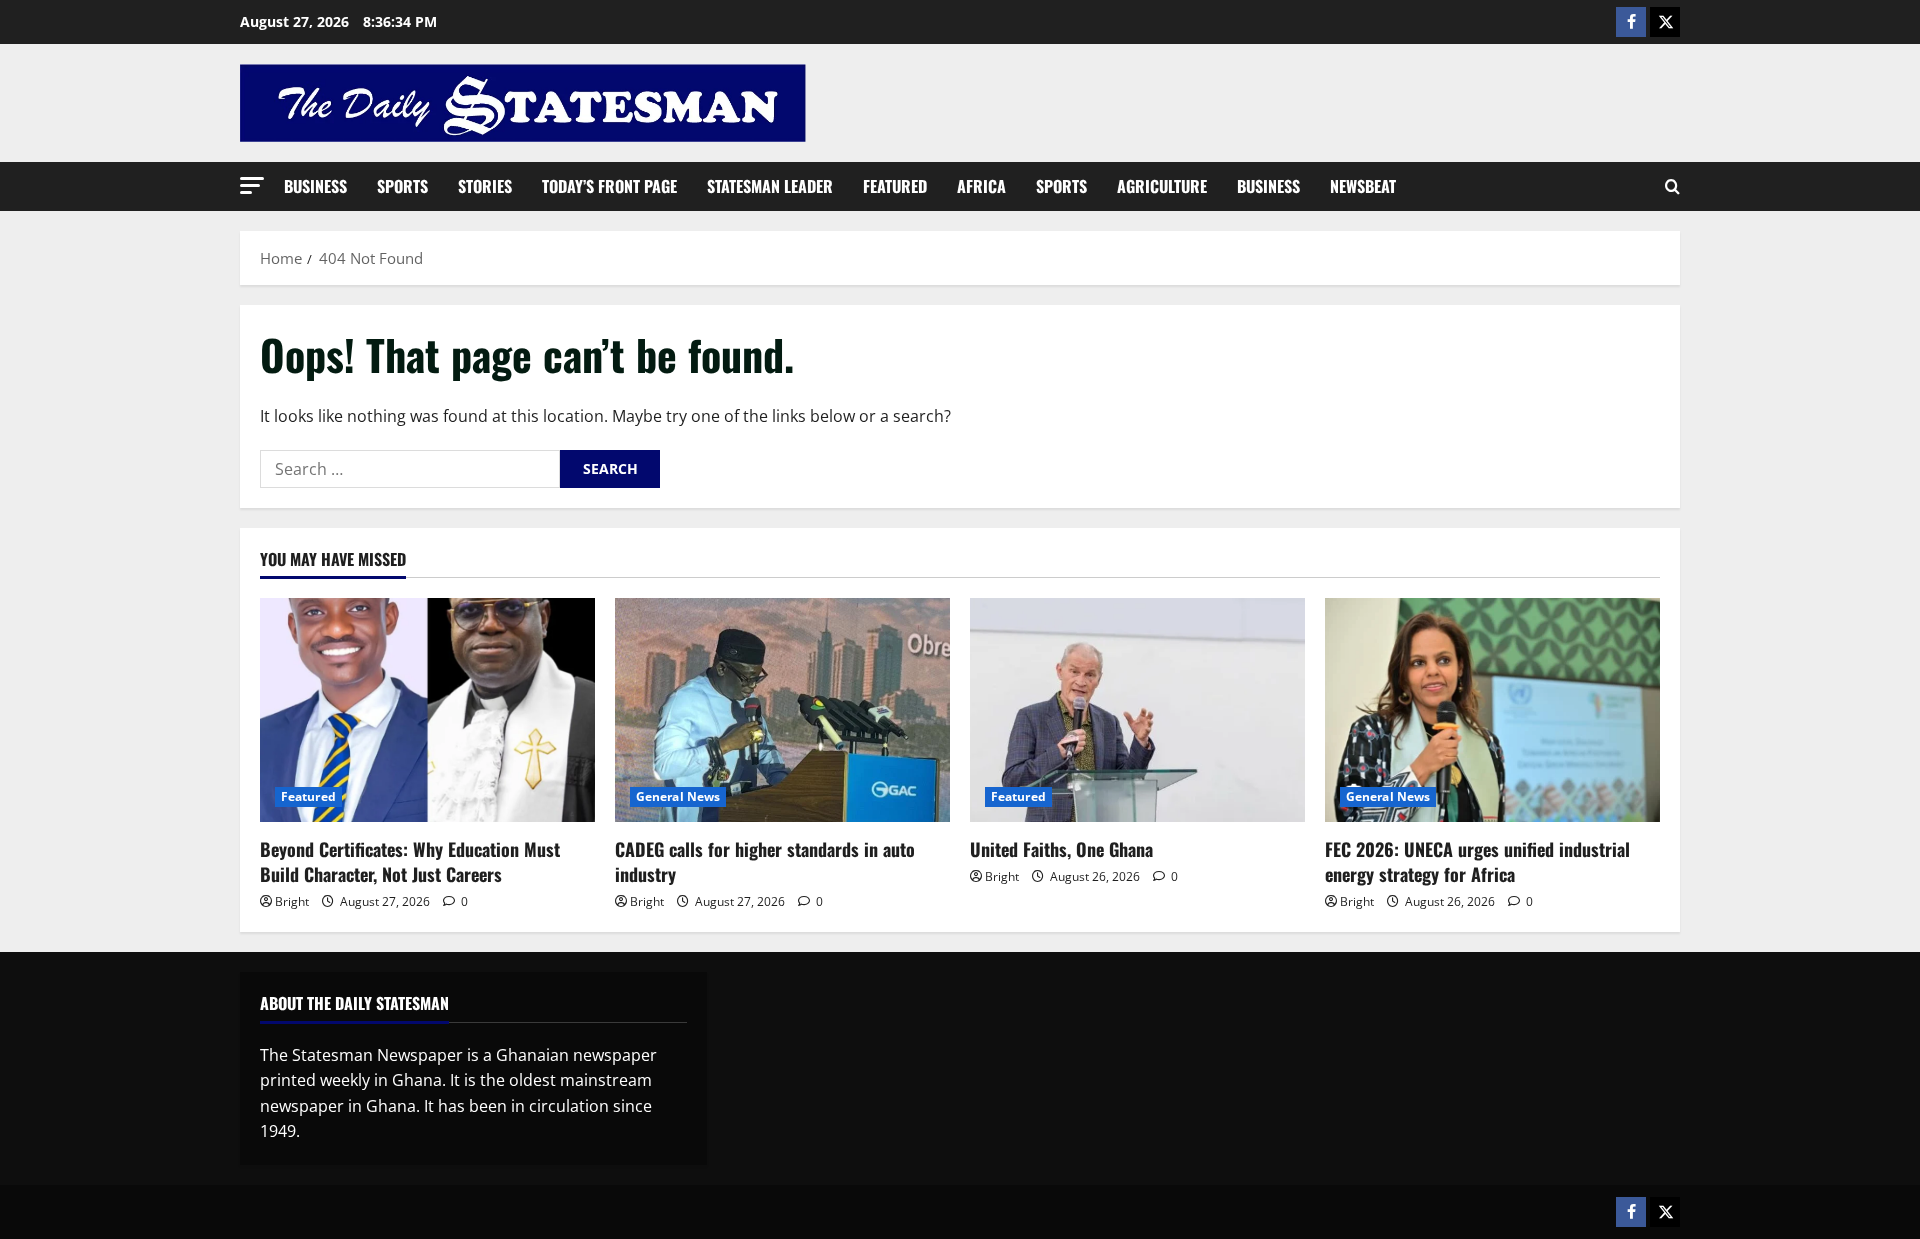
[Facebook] (1631, 22)
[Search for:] (410, 469)
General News (678, 796)
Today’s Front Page (609, 186)
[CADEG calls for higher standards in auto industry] (782, 709)
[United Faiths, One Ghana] (1137, 709)
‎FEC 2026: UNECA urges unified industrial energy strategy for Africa (1477, 861)
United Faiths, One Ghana (1061, 849)
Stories (485, 186)
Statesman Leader (770, 186)
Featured (895, 186)
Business (315, 186)
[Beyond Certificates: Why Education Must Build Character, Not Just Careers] (427, 709)
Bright (292, 901)
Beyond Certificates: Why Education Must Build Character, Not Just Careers (410, 861)
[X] (1665, 22)
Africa (981, 186)
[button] (252, 185)
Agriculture (1162, 186)
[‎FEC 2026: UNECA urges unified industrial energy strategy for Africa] (1492, 709)
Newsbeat (1363, 186)
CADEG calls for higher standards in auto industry (765, 861)
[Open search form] (1672, 187)
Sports (402, 186)
